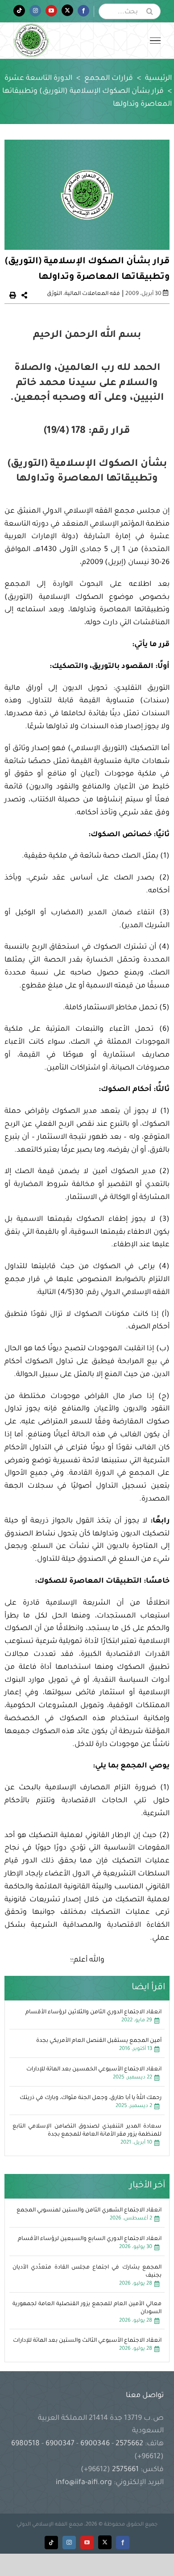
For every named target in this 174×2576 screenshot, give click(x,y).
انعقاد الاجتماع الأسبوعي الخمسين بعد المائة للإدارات (94, 2070)
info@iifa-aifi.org (84, 2483)
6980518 (26, 2444)
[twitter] (105, 2542)
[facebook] (123, 2543)
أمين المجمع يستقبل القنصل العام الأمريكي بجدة (99, 2041)
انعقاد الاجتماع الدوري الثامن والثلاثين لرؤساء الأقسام (93, 2012)
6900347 (60, 2444)
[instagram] (69, 2543)
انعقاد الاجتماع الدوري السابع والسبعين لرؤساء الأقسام (90, 2239)
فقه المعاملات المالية (92, 294)
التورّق (54, 294)
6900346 (95, 2444)
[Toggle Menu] (155, 41)
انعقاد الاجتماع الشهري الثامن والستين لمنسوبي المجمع (89, 2211)
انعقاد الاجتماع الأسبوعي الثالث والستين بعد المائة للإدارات (87, 2341)
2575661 (125, 2470)
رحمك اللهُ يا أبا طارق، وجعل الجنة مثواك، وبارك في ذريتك (91, 2098)
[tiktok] (51, 2543)
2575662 (129, 2444)
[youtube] (87, 2543)
